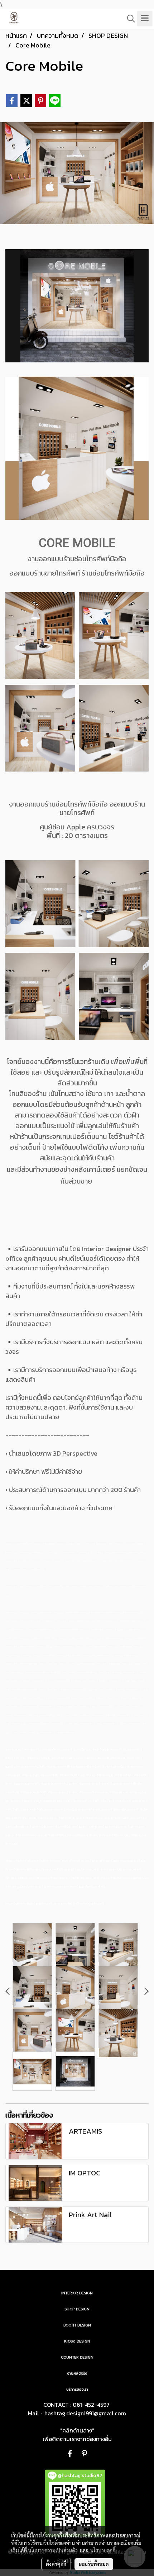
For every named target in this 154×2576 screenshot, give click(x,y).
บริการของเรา (77, 2389)
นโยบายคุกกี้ (103, 2550)
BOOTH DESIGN (77, 2325)
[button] (129, 19)
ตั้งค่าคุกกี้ (56, 2564)
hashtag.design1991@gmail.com (85, 2413)
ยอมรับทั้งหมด (94, 2564)
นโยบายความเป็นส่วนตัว (53, 2550)
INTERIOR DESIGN (77, 2293)
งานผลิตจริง (77, 2373)
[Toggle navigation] (145, 19)
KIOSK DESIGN (77, 2341)
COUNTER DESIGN (77, 2357)
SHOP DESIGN (77, 2309)
